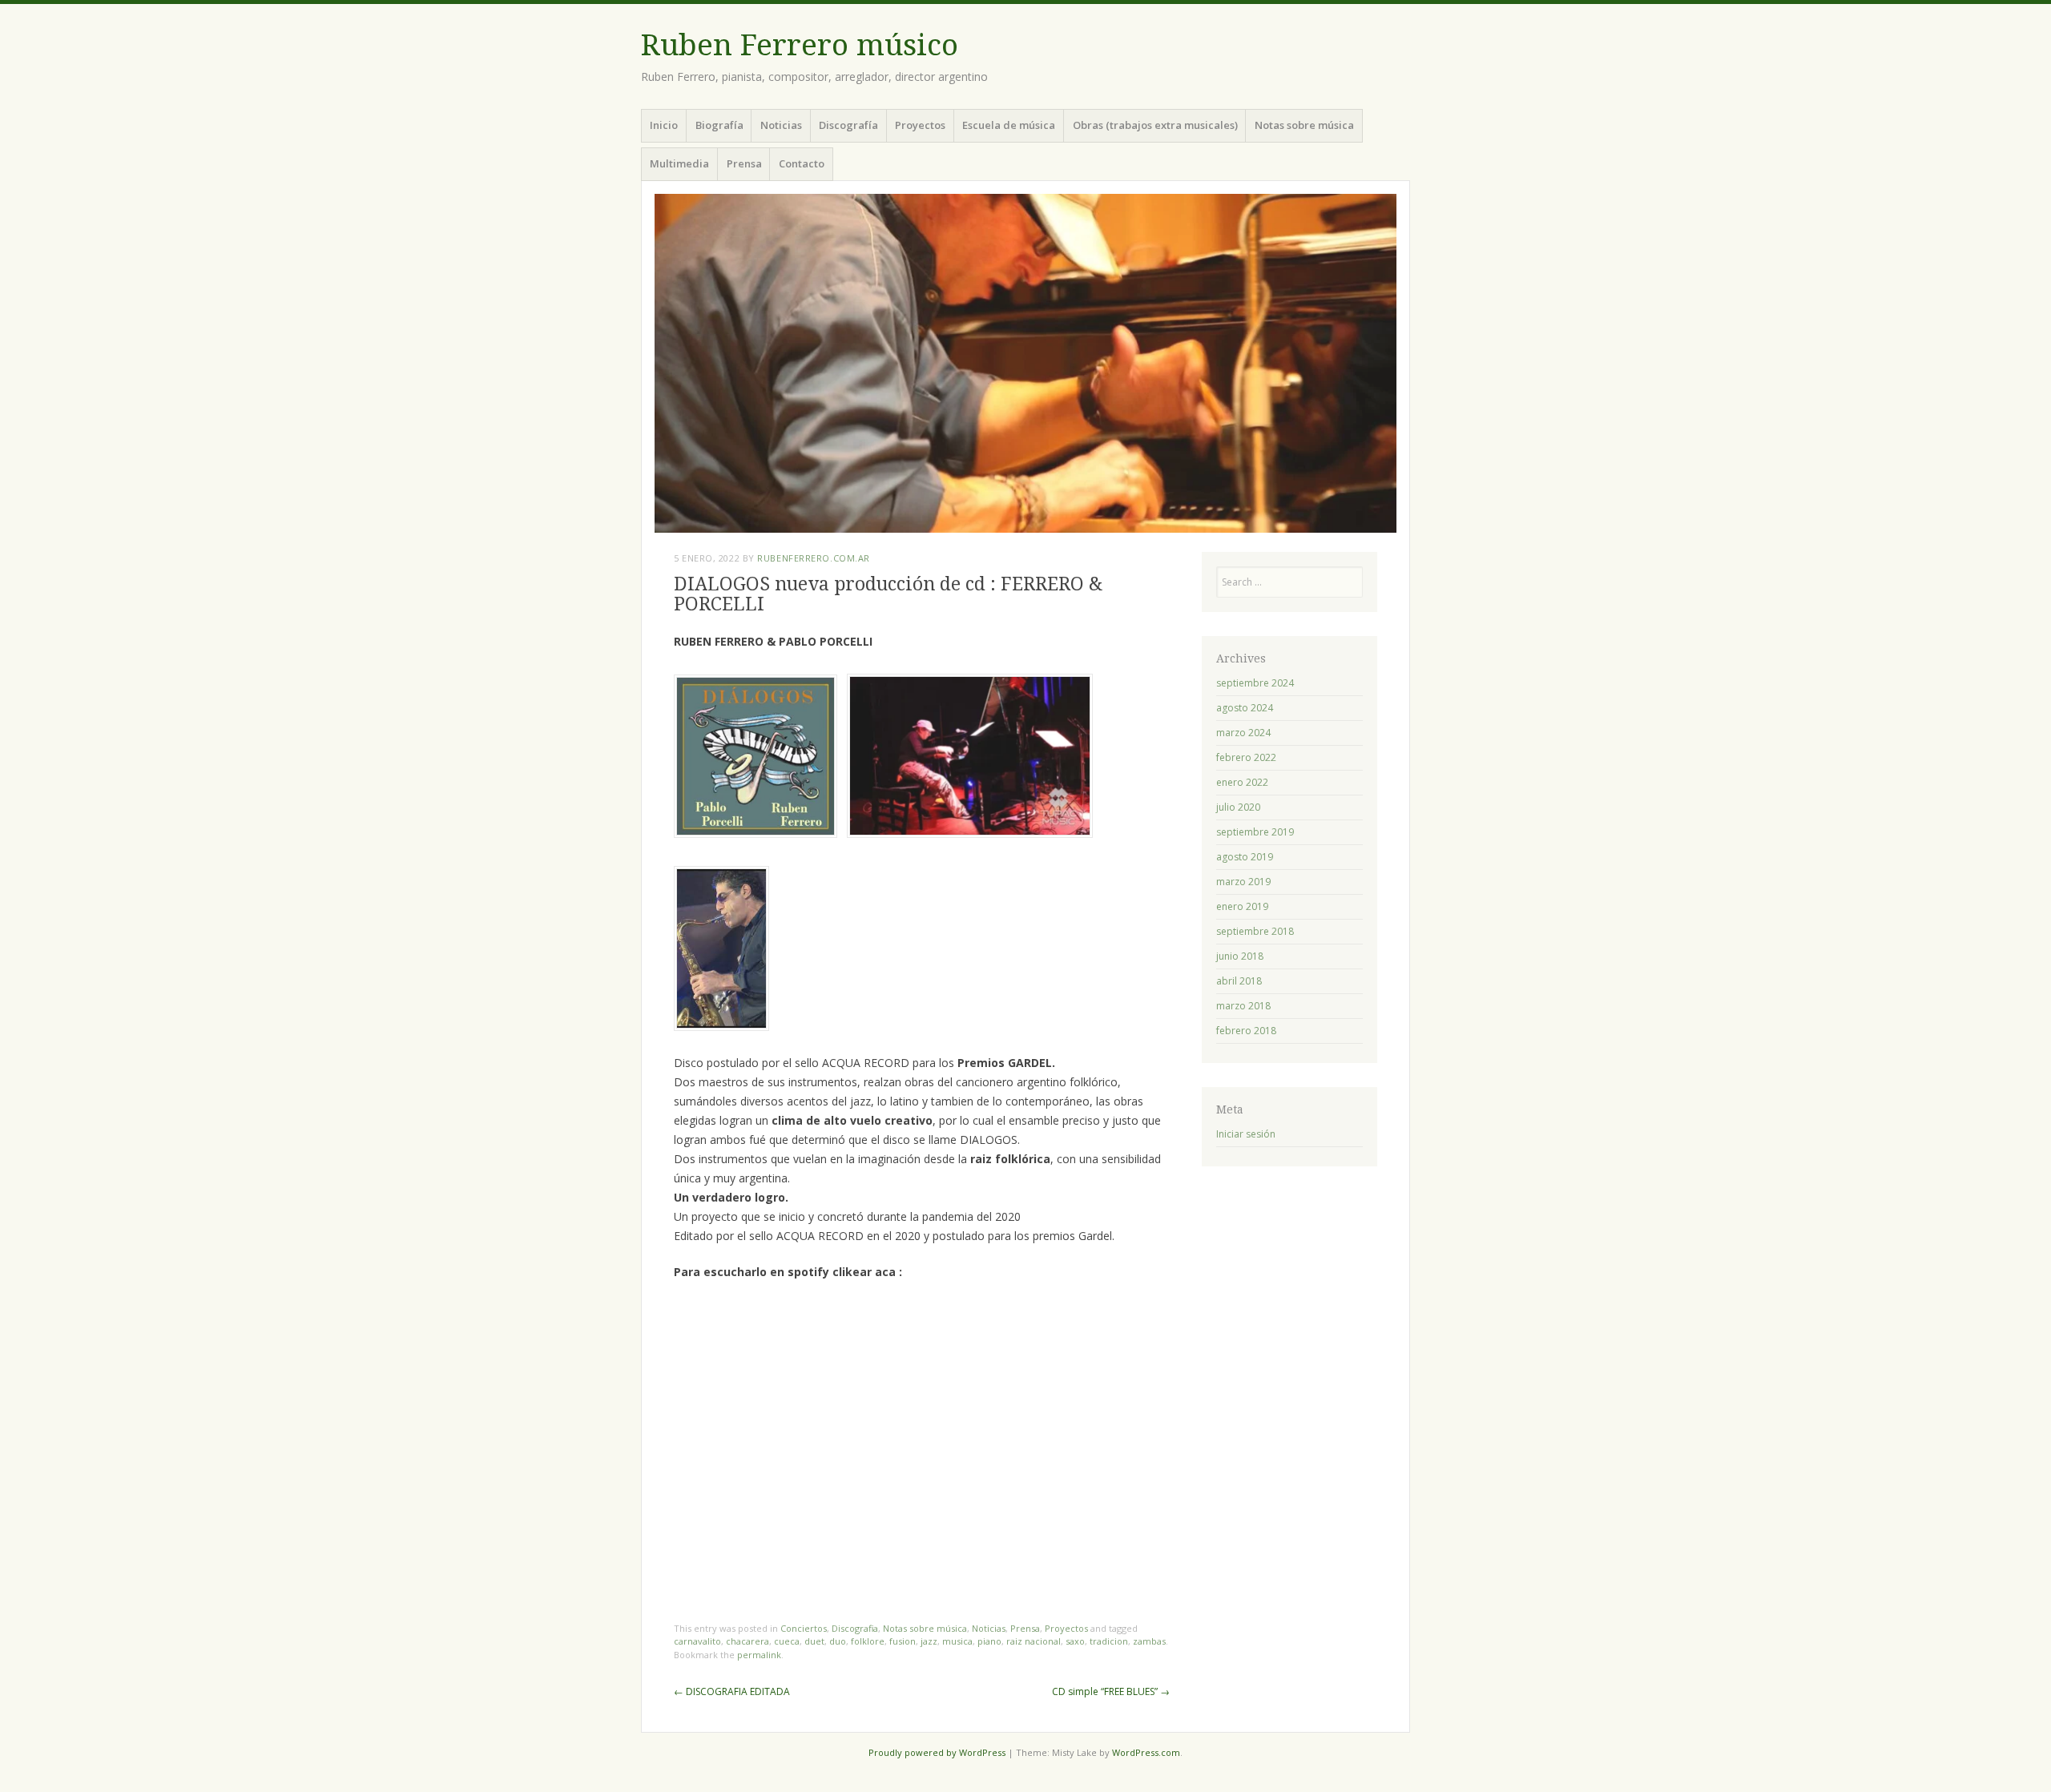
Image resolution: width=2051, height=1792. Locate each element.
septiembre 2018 (1255, 931)
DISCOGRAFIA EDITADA (732, 1691)
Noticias (781, 125)
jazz (929, 1641)
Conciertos (804, 1628)
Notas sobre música (1304, 125)
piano (989, 1641)
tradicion (1109, 1641)
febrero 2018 (1246, 1031)
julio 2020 (1238, 807)
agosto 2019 (1245, 857)
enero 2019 (1242, 906)
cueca (787, 1641)
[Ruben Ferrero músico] (1025, 363)
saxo (1075, 1641)
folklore (868, 1641)
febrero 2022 (1246, 757)
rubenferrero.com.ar (813, 558)
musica (957, 1641)
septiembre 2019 (1255, 832)
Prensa (744, 163)
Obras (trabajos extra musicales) (1155, 125)
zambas (1149, 1641)
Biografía (719, 125)
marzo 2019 (1243, 882)
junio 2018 (1240, 956)
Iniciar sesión (1246, 1134)
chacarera (747, 1641)
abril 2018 (1239, 981)
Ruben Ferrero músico (800, 45)
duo (838, 1641)
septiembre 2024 (1255, 683)
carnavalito (697, 1641)
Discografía (848, 125)
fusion (903, 1641)
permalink (759, 1655)
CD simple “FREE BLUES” (1111, 1691)
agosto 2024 (1245, 708)
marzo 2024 (1243, 733)
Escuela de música (1009, 125)
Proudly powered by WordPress (937, 1752)
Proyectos (920, 125)
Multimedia (679, 163)
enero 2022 (1242, 782)
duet (814, 1641)
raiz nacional (1034, 1641)
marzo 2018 (1243, 1006)
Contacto (802, 163)
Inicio (664, 125)
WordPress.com (1146, 1752)
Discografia (855, 1628)
